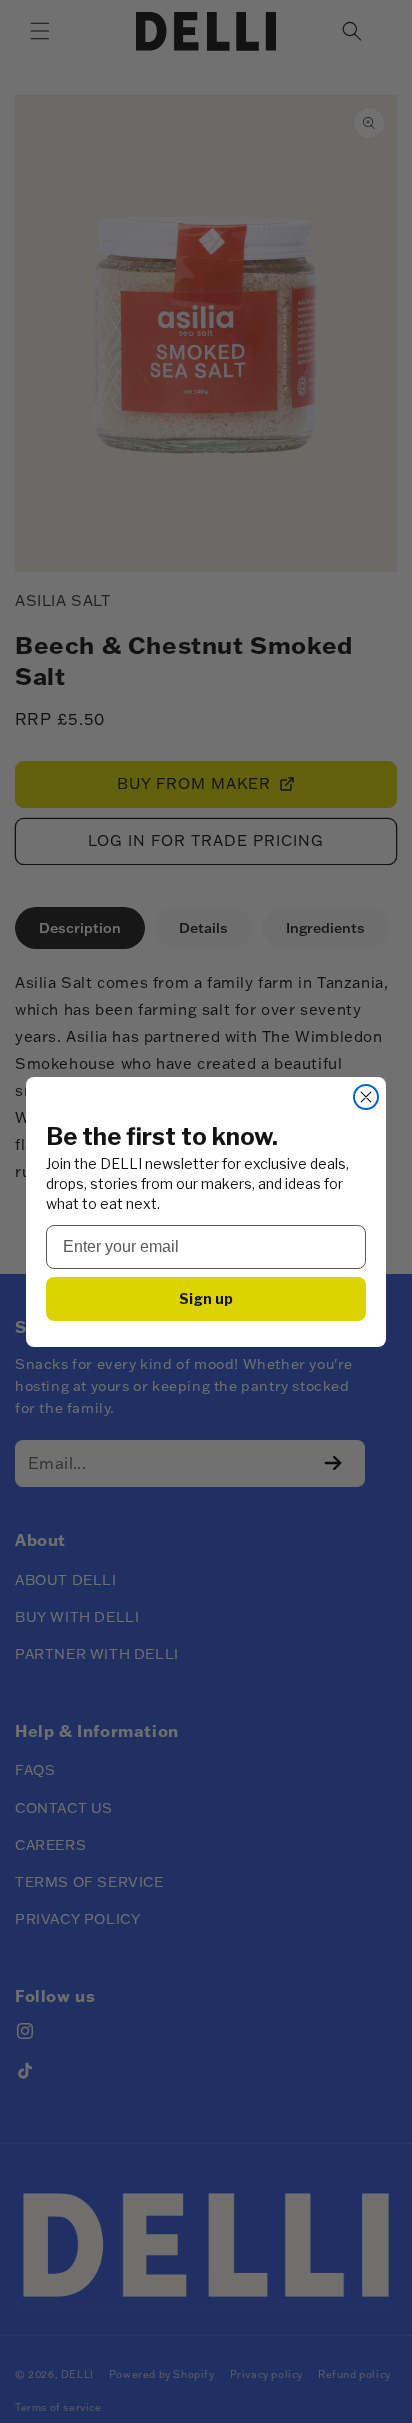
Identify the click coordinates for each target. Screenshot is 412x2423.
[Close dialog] (366, 1097)
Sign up (206, 1298)
